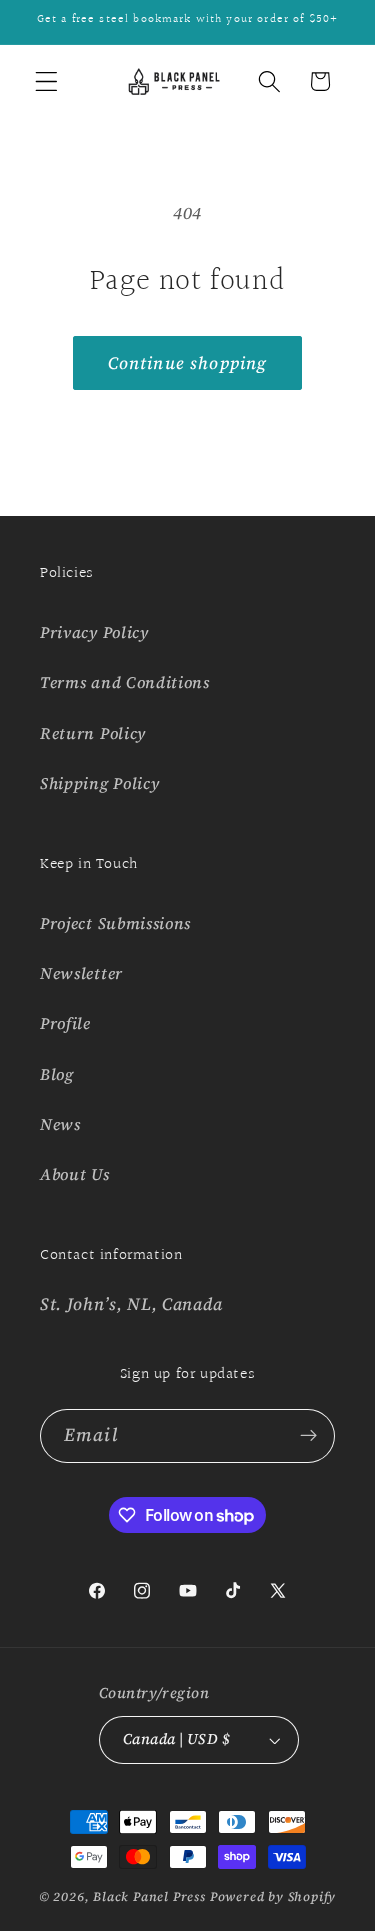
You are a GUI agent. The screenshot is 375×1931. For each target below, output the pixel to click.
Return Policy (93, 733)
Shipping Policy (99, 783)
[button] (46, 81)
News (60, 1124)
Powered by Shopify (273, 1896)
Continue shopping (188, 363)
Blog (57, 1074)
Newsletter (81, 973)
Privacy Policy (94, 632)
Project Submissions (115, 923)
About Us (75, 1174)
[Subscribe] (308, 1436)
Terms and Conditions (125, 682)
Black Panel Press (149, 1896)
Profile (65, 1023)
